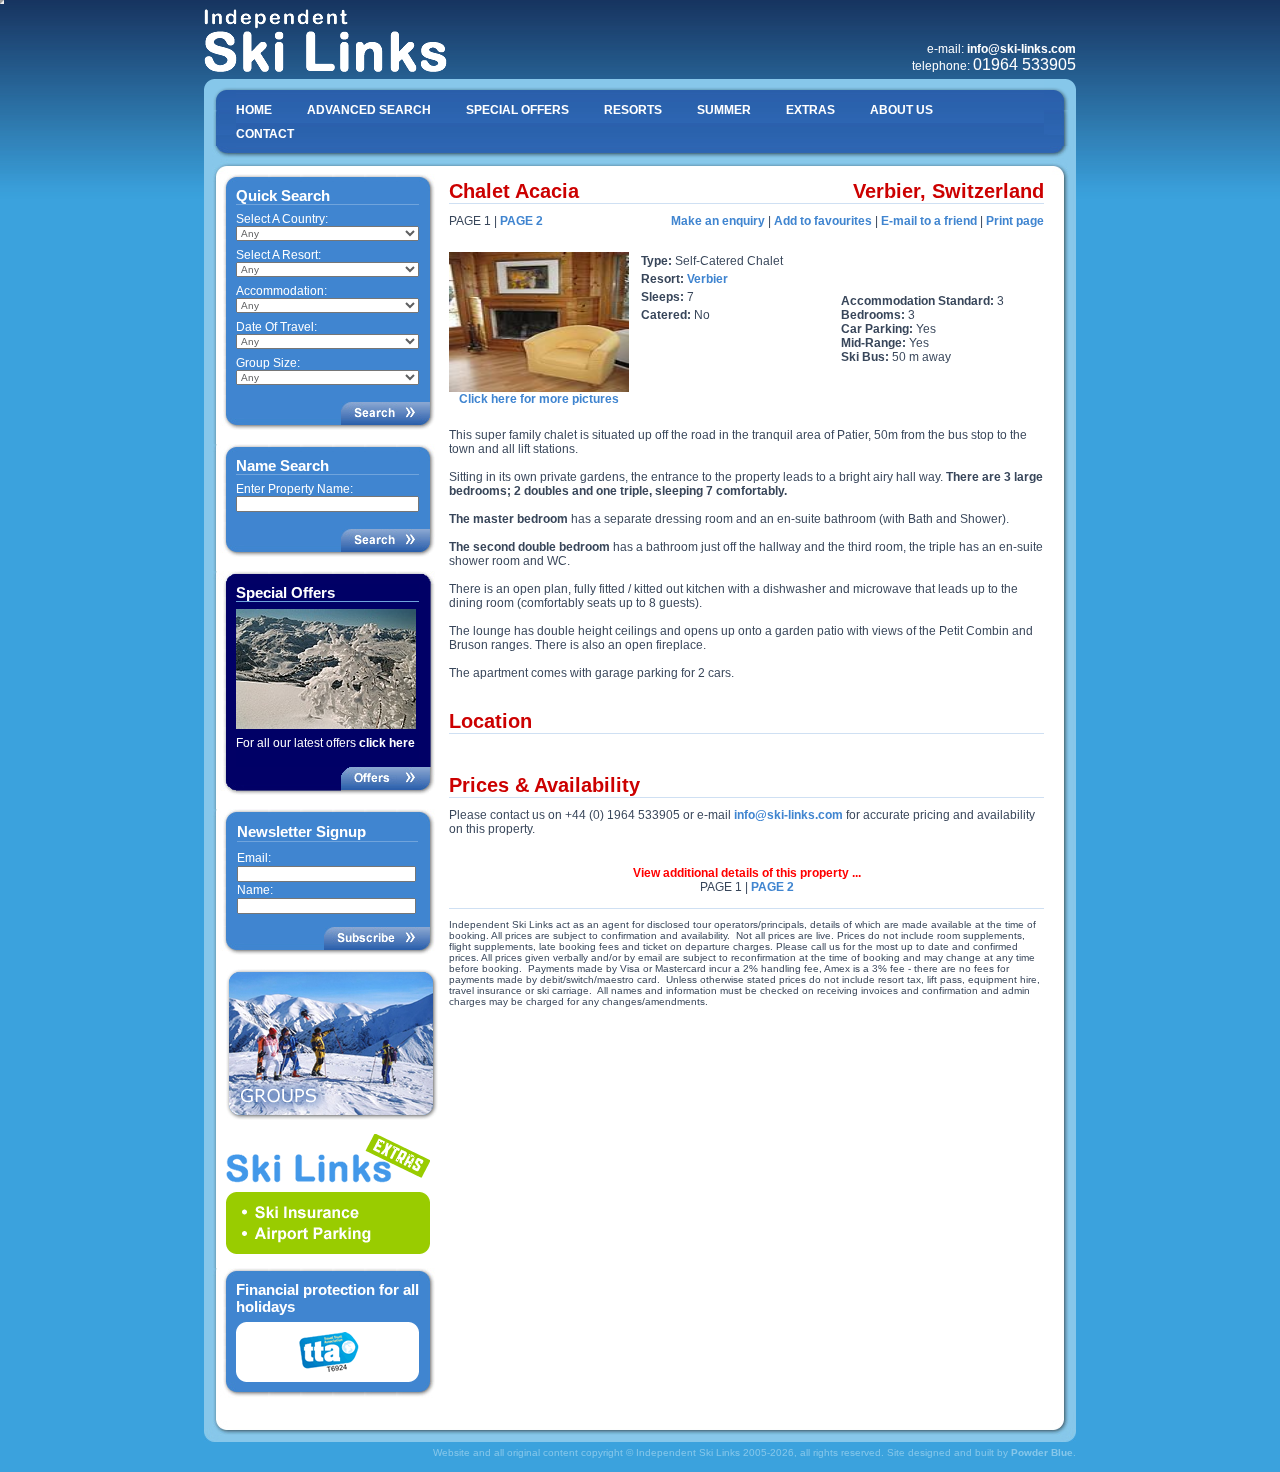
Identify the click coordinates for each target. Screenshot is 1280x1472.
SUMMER (724, 110)
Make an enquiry (718, 221)
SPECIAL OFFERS (517, 110)
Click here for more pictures (539, 399)
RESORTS (633, 110)
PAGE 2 (521, 221)
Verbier (707, 279)
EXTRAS (810, 110)
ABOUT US (901, 110)
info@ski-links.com (788, 815)
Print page (1015, 221)
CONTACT (265, 134)
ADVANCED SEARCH (369, 110)
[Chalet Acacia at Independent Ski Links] (539, 388)
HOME (254, 110)
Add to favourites (823, 221)
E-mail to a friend (929, 221)
